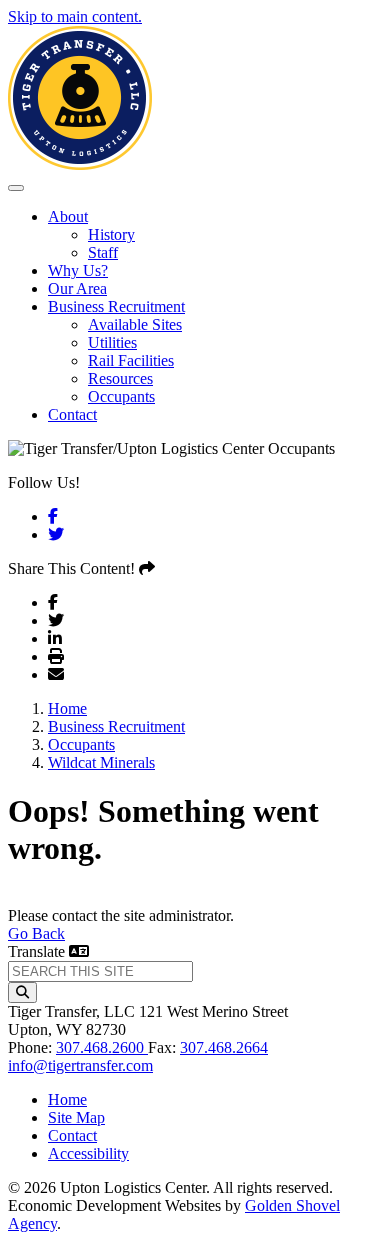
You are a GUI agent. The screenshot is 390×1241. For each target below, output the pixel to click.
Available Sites (135, 324)
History (111, 234)
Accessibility (88, 1153)
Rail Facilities (131, 360)
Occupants (121, 396)
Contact (72, 414)
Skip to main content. (75, 16)
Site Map (76, 1117)
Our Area (77, 288)
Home (67, 1099)
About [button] (68, 216)
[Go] (22, 992)
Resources (120, 378)
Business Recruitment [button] (116, 306)
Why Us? (78, 270)
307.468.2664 (224, 1047)
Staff (103, 252)
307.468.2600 (102, 1047)
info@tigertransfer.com (80, 1065)
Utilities (112, 342)
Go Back (36, 933)
